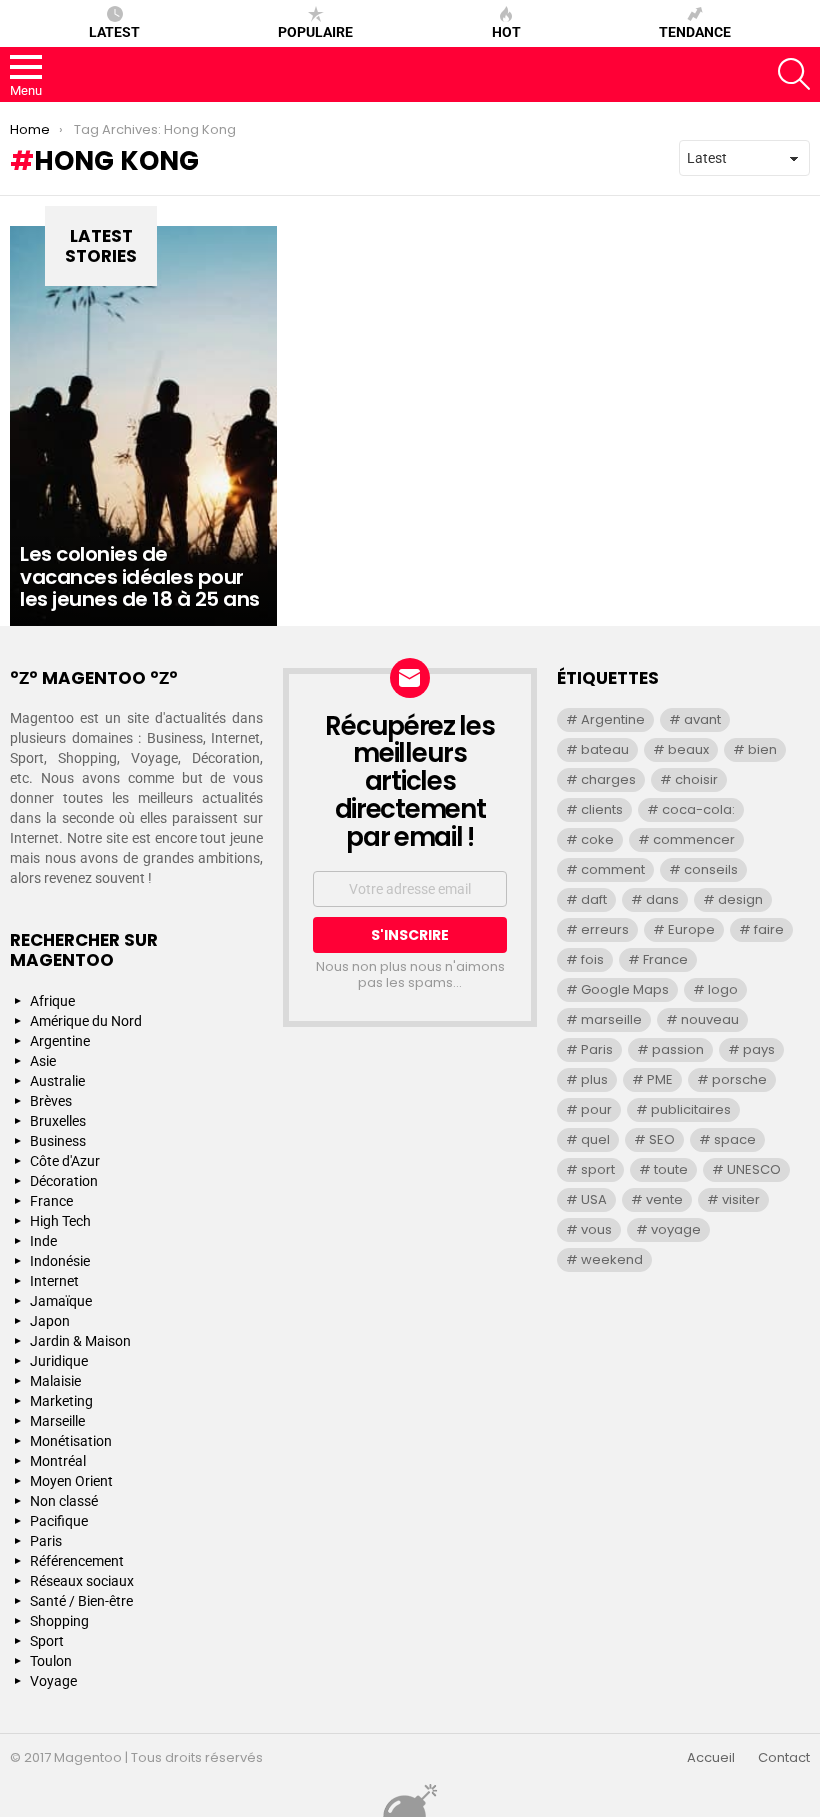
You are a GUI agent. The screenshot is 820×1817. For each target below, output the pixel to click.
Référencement (77, 1561)
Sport (47, 1641)
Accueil (711, 1758)
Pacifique (59, 1521)
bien (762, 749)
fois (592, 959)
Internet (54, 1281)
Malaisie (55, 1381)
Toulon (51, 1661)
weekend (612, 1259)
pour (596, 1109)
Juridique (59, 1361)
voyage (676, 1229)
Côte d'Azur (65, 1161)
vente (664, 1199)
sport (598, 1169)
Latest (114, 32)
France (51, 1201)
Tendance (695, 32)
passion (678, 1049)
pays (759, 1049)
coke (597, 839)
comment (613, 869)
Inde (43, 1241)
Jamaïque (61, 1301)
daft (594, 899)
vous (596, 1229)
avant (702, 719)
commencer (694, 839)
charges (608, 779)
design (740, 899)
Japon (50, 1321)
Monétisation (71, 1441)
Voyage (53, 1681)
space (735, 1139)
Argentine (60, 1041)
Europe (691, 929)
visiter (741, 1199)
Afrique (52, 1001)
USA (594, 1199)
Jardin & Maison (80, 1341)
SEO (662, 1139)
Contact (784, 1758)
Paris (46, 1541)
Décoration (64, 1181)
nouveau (710, 1019)
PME (660, 1079)
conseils (711, 869)
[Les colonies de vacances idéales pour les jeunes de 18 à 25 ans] (143, 426)
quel (595, 1139)
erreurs (605, 929)
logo (723, 989)
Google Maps (625, 989)
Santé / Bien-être (81, 1601)
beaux (688, 749)
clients (602, 809)
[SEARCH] (794, 74)
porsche (739, 1079)
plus (594, 1079)
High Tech (60, 1221)
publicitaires (691, 1109)
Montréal (58, 1461)
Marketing (61, 1401)
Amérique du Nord (86, 1021)
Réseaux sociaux (82, 1581)
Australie (57, 1081)
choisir (696, 779)
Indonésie (60, 1261)
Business (58, 1141)
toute (671, 1169)
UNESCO (754, 1169)
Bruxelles (58, 1121)
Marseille (57, 1421)
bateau (605, 749)
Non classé (64, 1501)
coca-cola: (698, 809)
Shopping (59, 1621)
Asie (43, 1061)
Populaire (315, 32)
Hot (506, 32)
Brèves (51, 1101)
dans (662, 899)
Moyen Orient (71, 1481)
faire (769, 929)
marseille (611, 1019)
